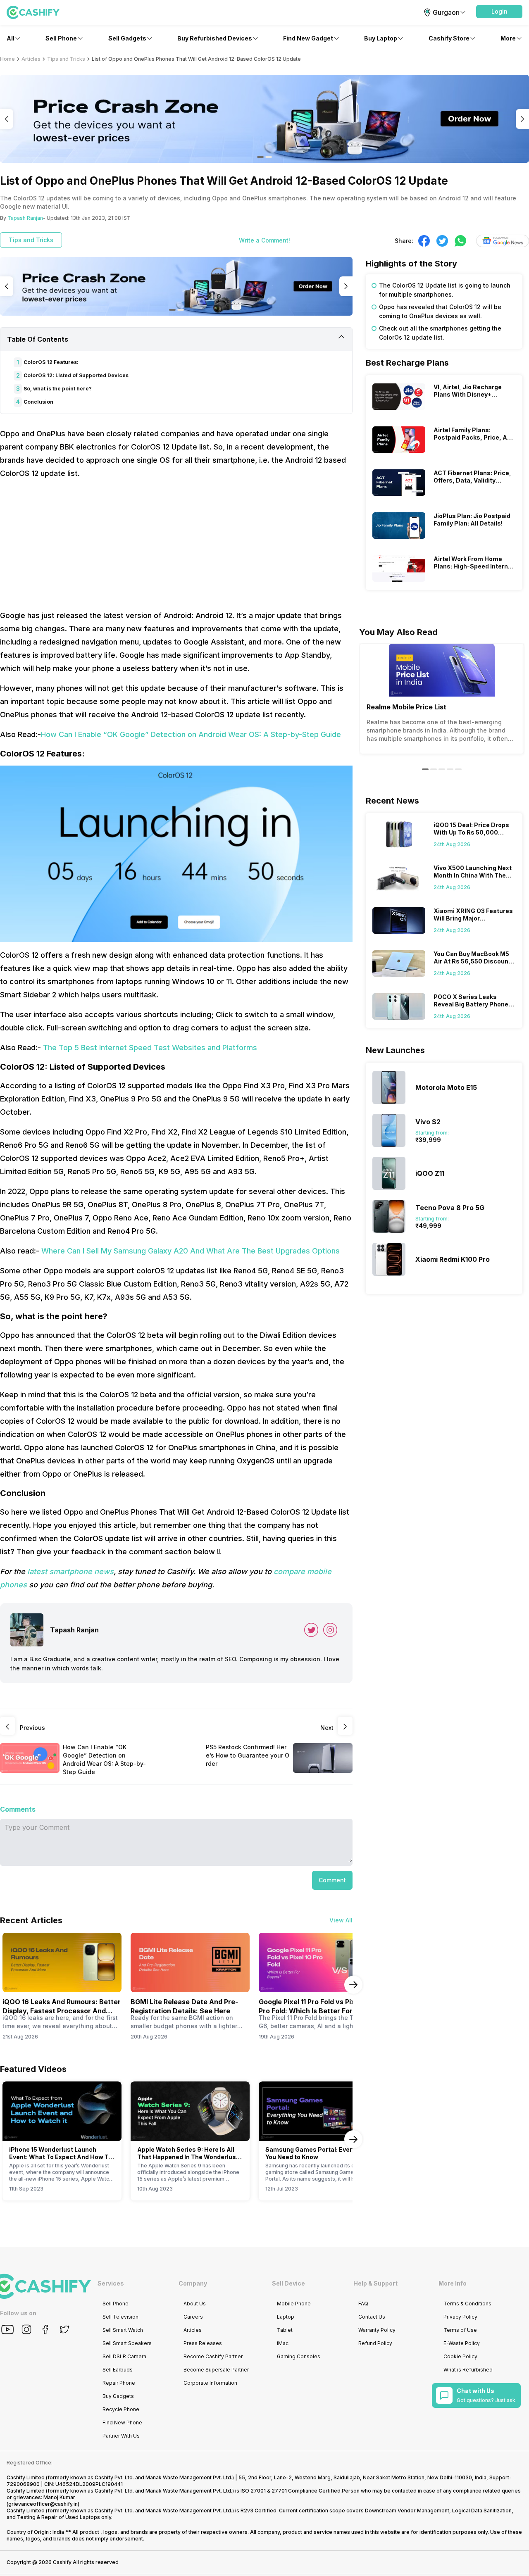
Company (193, 2283)
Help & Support (375, 2283)
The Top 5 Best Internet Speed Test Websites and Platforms (150, 1048)
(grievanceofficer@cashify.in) (43, 2504)
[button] (499, 12)
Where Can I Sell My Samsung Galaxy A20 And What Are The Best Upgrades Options (191, 1251)
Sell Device (288, 2283)
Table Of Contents (38, 339)
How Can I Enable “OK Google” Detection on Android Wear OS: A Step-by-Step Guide (191, 734)
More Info (453, 2283)
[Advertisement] (176, 545)
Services (111, 2283)
